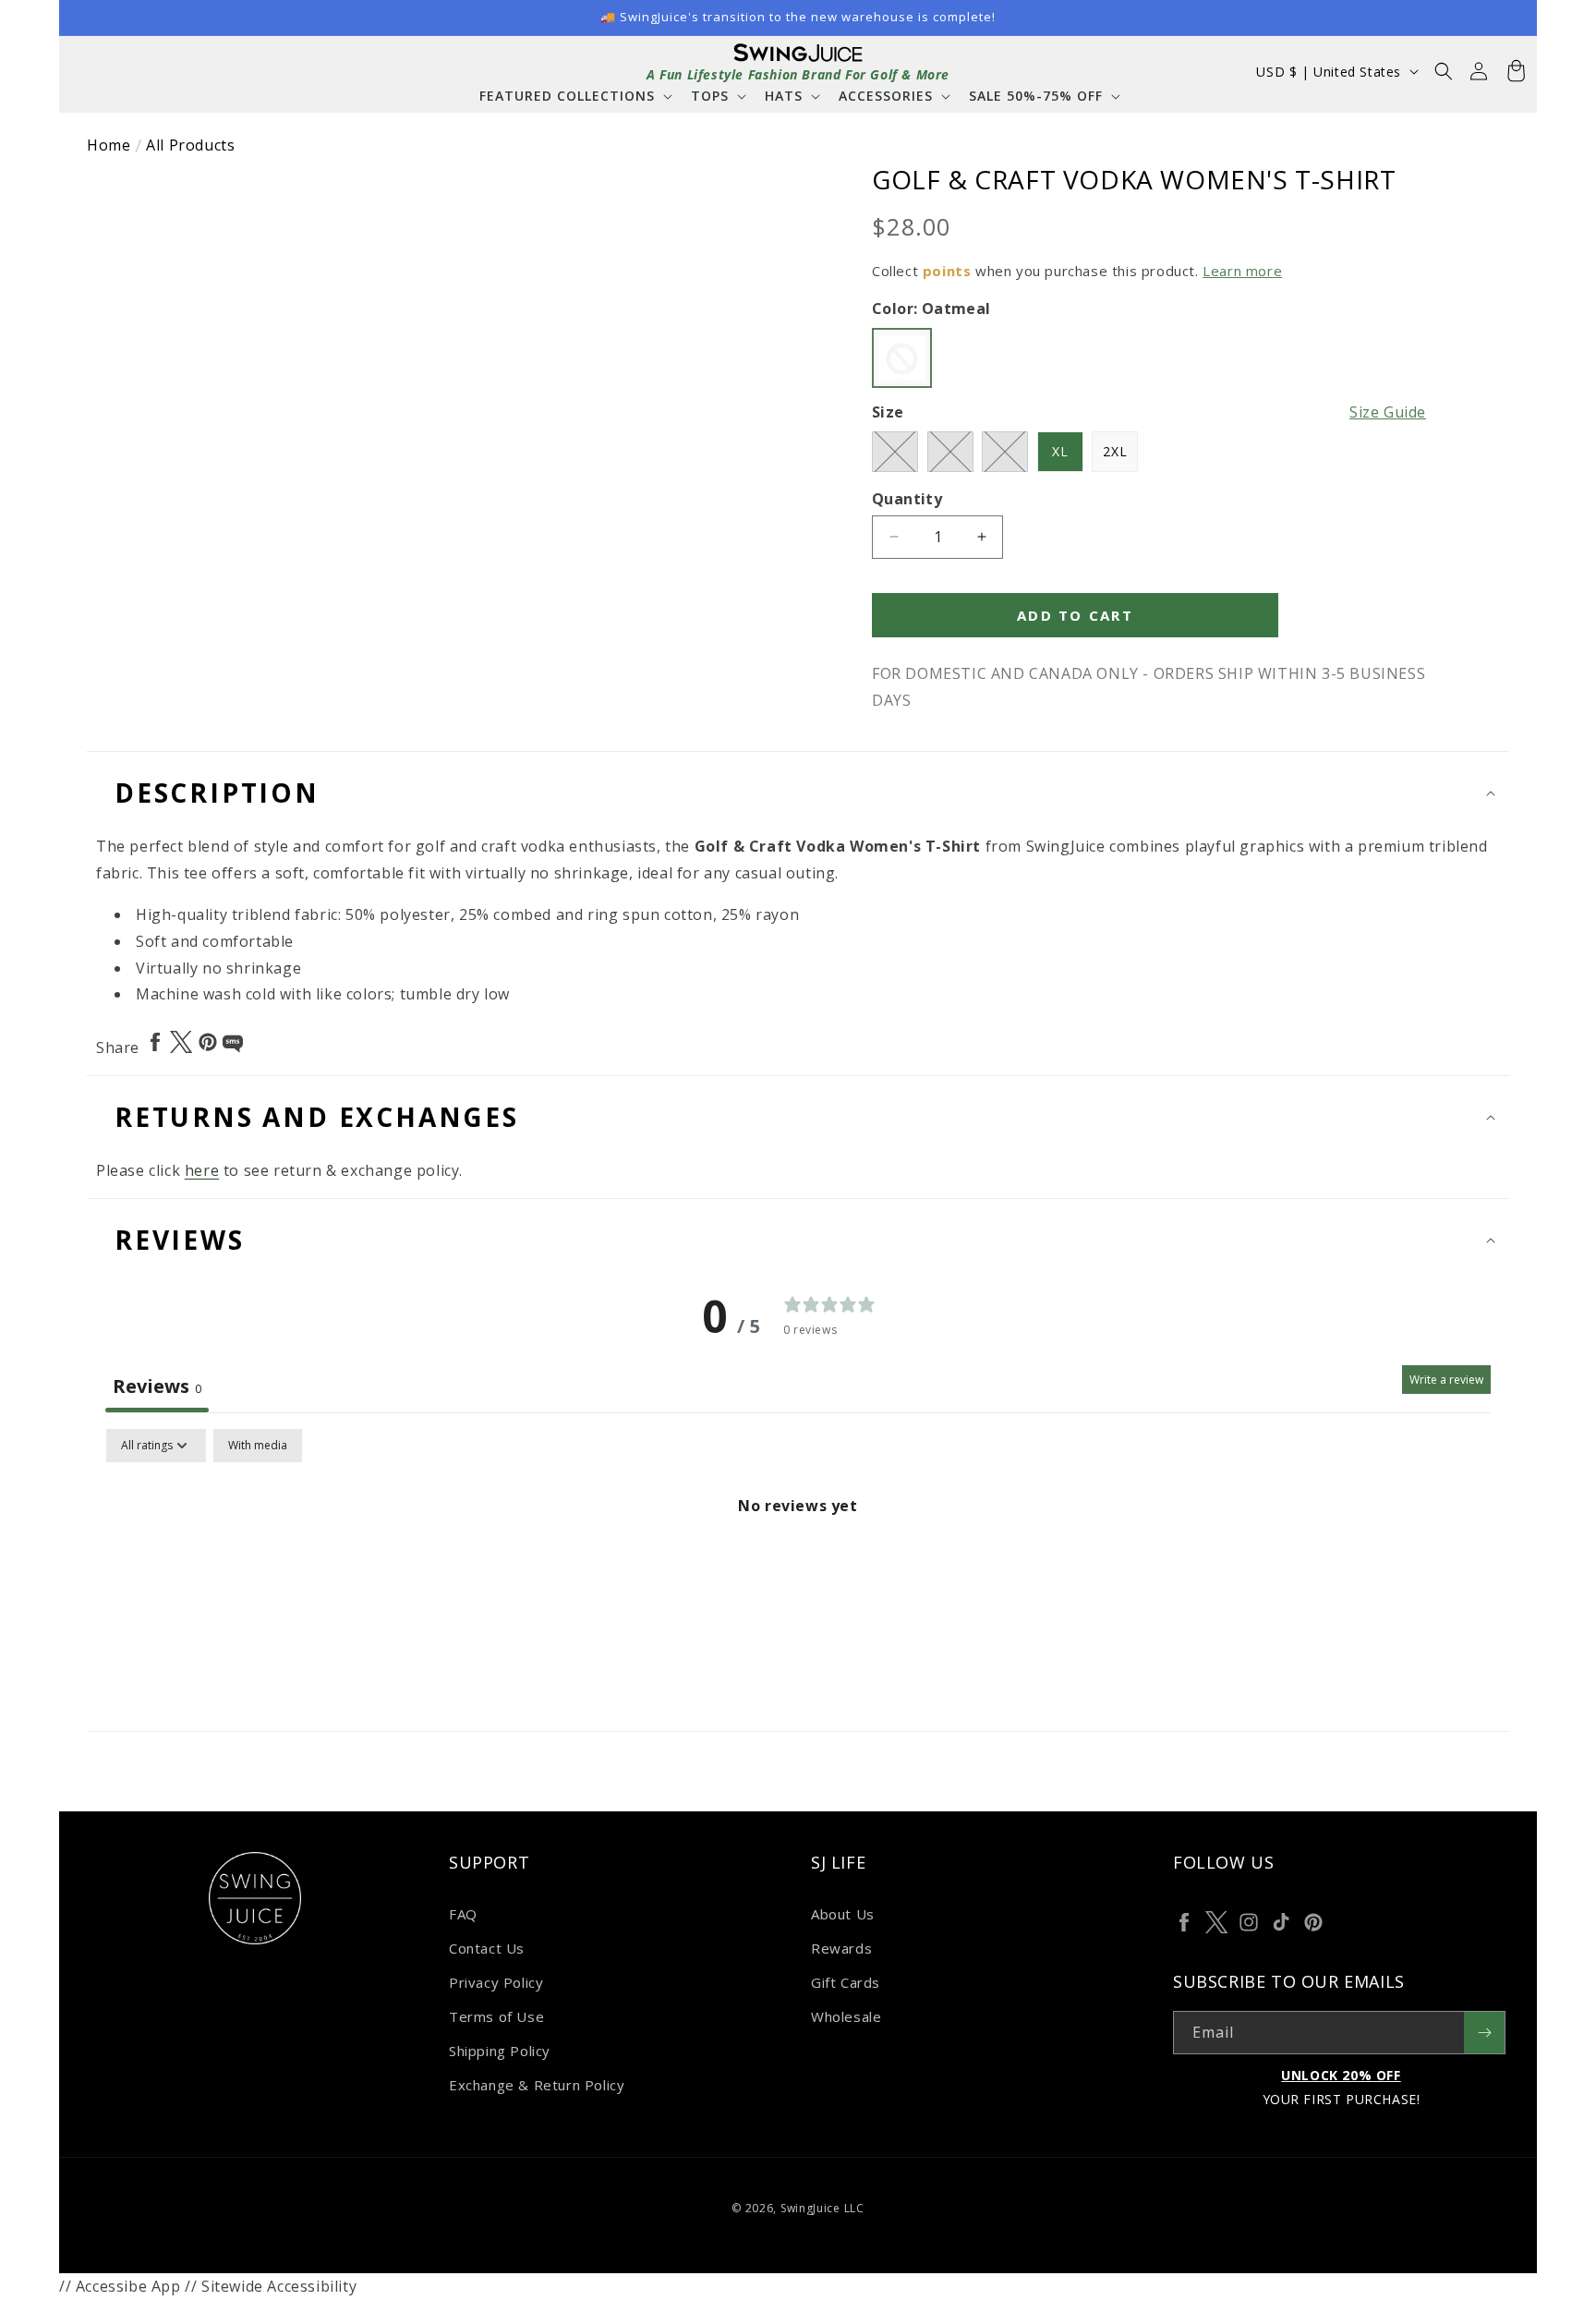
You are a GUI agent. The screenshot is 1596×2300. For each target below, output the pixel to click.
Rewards (841, 1948)
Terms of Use (496, 2016)
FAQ (463, 1914)
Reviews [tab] (157, 1386)
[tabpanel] (798, 1568)
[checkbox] (258, 1446)
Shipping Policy (500, 2051)
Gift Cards (846, 1982)
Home (109, 145)
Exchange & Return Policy (537, 2085)
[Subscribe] (1484, 2033)
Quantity (907, 499)
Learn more (1242, 271)
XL (1060, 451)
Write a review (1446, 1380)
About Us (843, 1914)
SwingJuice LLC (822, 2208)
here (202, 1170)
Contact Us (487, 1948)
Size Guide (1388, 412)
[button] (574, 96)
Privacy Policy (496, 1982)
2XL (1115, 451)
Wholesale (846, 2016)
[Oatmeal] (902, 358)
